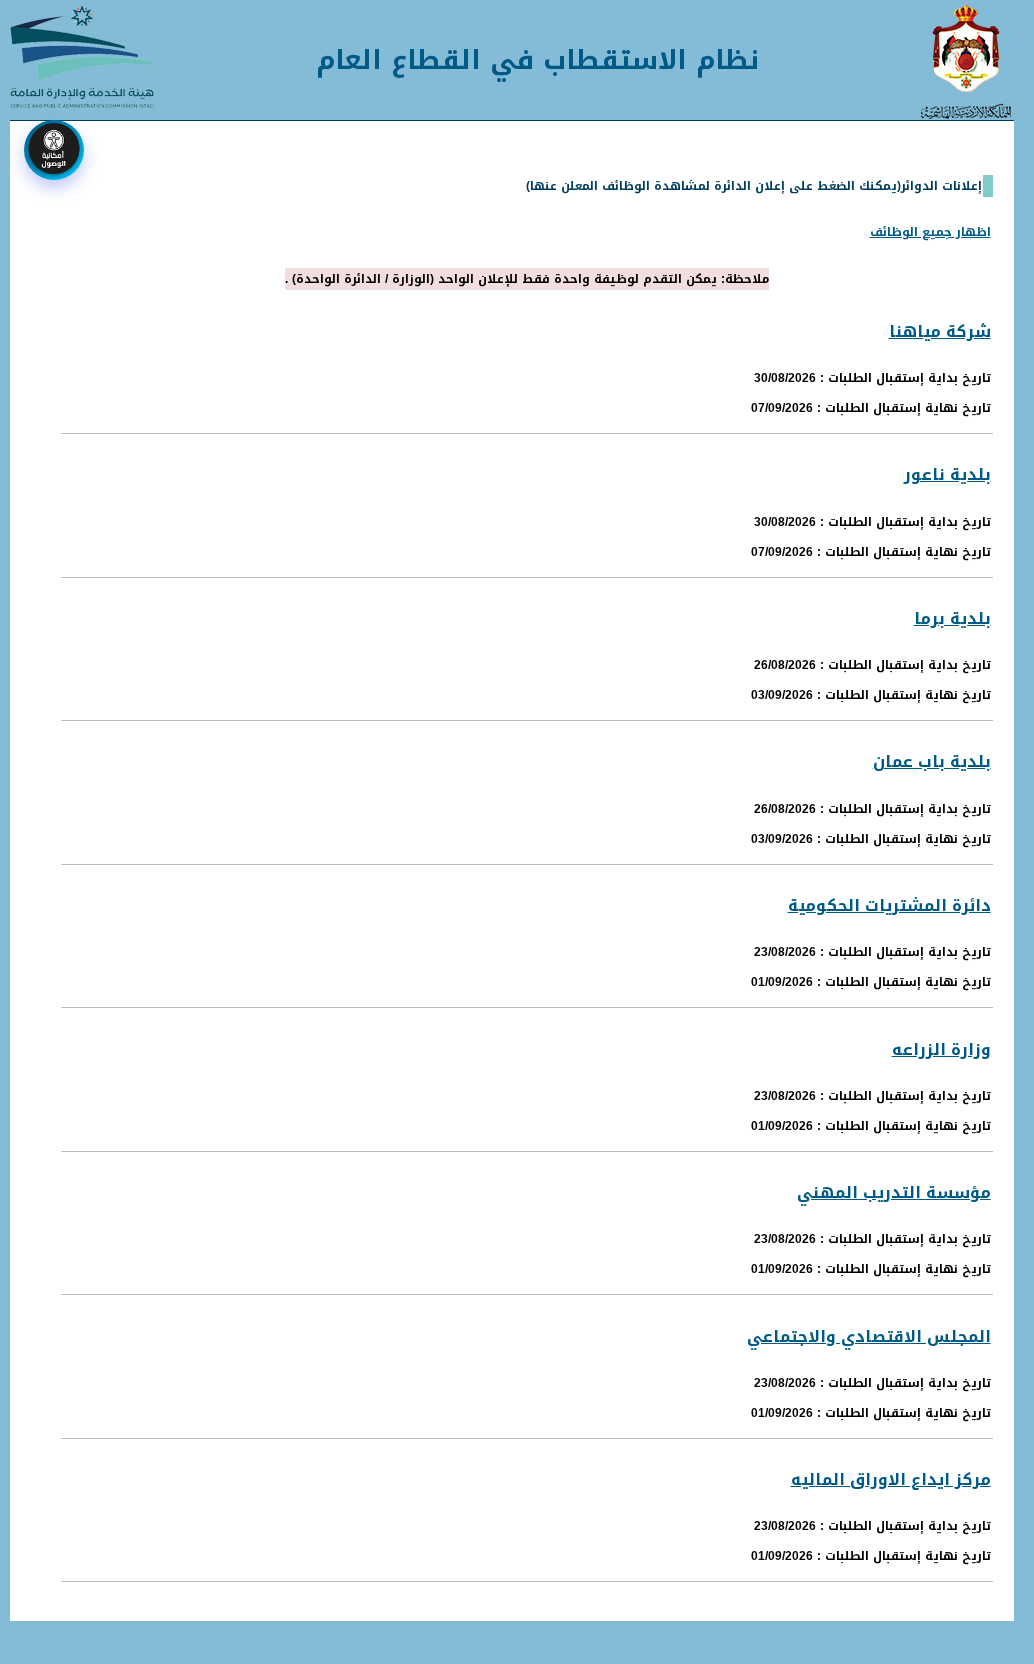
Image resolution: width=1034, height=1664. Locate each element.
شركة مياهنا (940, 331)
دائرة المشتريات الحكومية (889, 905)
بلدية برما (952, 618)
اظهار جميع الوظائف (930, 232)
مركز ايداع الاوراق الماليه (891, 1479)
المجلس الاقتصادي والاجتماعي (869, 1336)
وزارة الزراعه (941, 1049)
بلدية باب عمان (932, 761)
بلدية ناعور (947, 474)
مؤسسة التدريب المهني (894, 1192)
